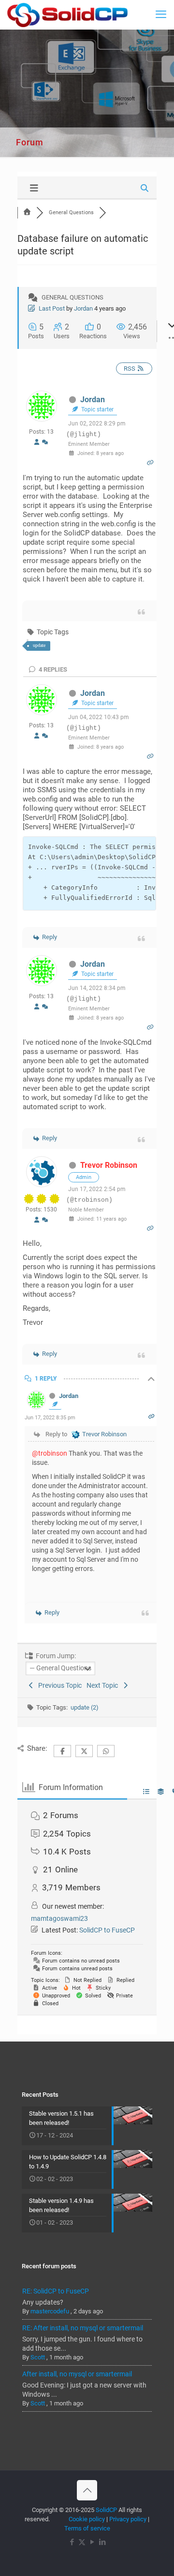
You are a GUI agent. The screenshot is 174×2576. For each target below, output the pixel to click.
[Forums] (27, 212)
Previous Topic (58, 1685)
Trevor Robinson (109, 1165)
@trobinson (50, 1453)
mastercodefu (50, 2311)
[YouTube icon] (92, 2542)
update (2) (85, 1707)
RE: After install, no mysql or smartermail (83, 2328)
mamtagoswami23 (59, 1918)
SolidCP (106, 2510)
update (39, 645)
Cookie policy (87, 2519)
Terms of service (87, 2528)
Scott (38, 2357)
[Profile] (37, 443)
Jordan (83, 308)
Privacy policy (128, 2519)
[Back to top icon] (87, 2490)
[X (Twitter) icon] (82, 2542)
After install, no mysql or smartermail (77, 2374)
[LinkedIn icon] (102, 2542)
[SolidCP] (67, 15)
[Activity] (45, 443)
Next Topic (104, 1685)
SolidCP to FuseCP (107, 1930)
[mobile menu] (161, 15)
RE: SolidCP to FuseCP (56, 2291)
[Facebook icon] (72, 2542)
